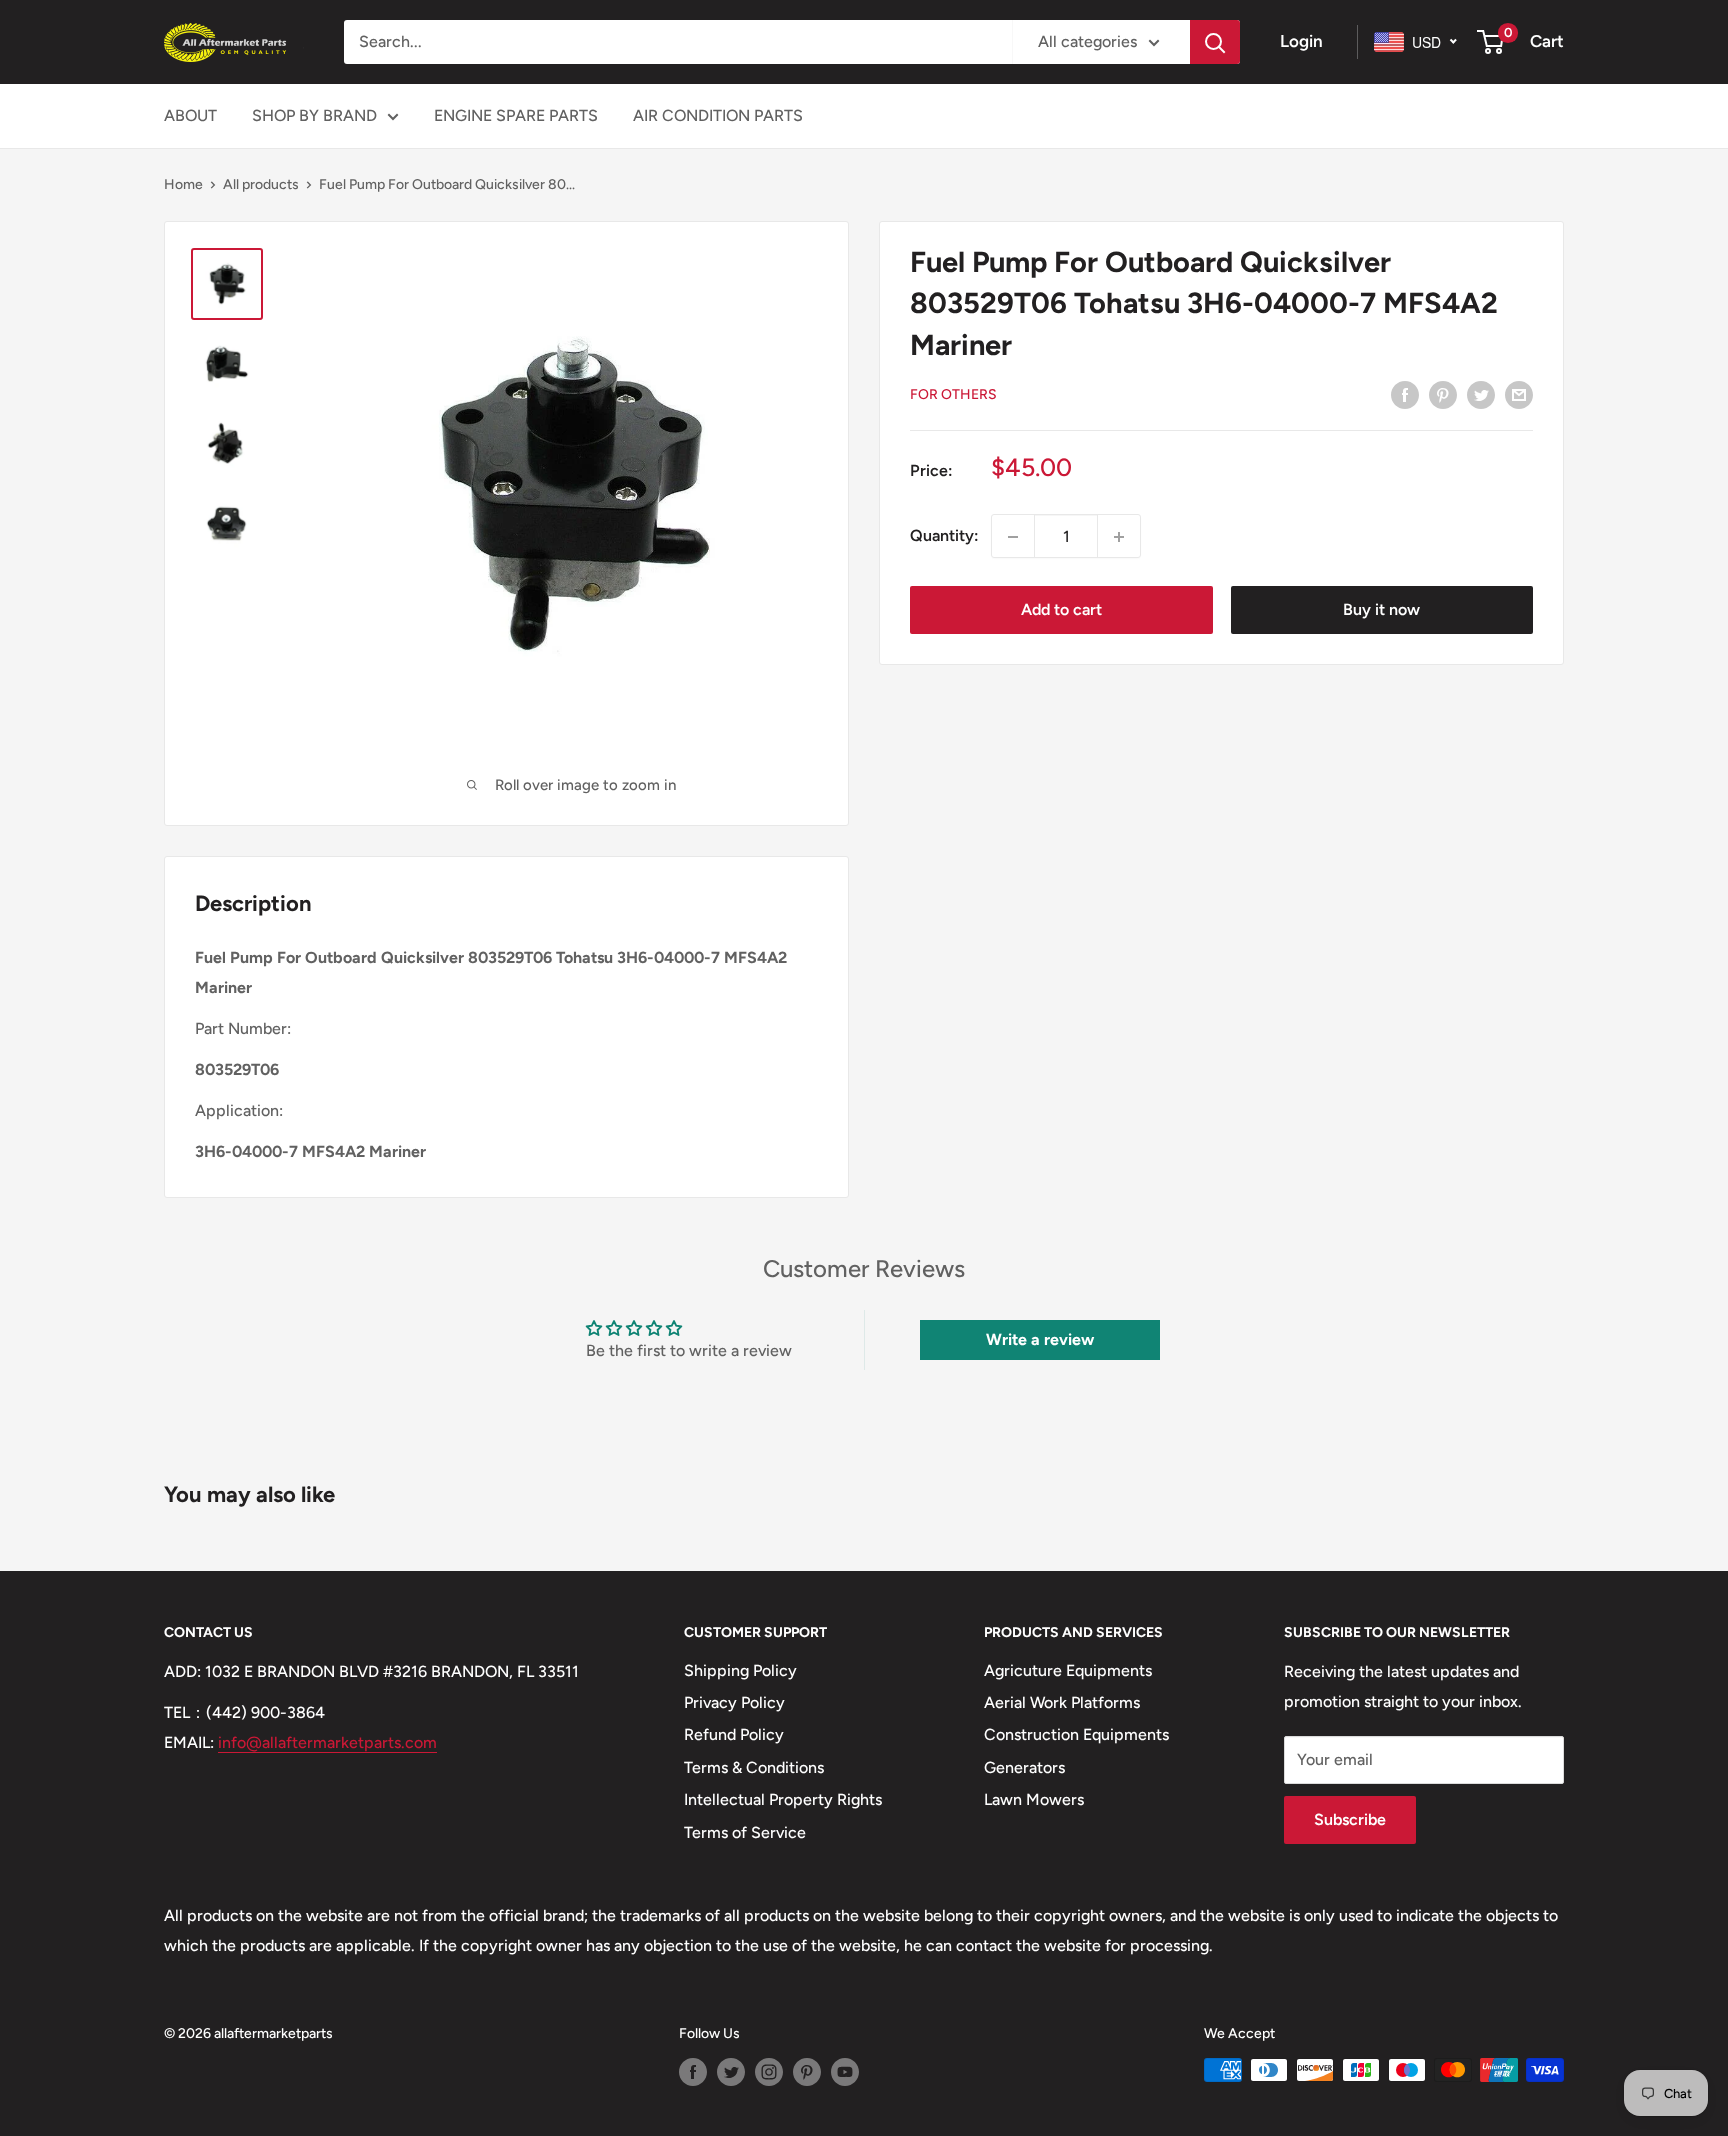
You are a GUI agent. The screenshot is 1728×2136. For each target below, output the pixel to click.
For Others (953, 394)
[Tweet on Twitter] (1481, 394)
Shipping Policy (740, 1670)
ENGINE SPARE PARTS (516, 115)
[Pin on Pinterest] (1443, 394)
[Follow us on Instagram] (769, 2072)
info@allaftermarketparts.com (327, 1742)
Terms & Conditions (754, 1767)
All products (261, 184)
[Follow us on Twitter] (731, 2072)
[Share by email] (1519, 394)
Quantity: (944, 536)
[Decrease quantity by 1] (1013, 537)
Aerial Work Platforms (1062, 1702)
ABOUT (190, 115)
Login (1301, 41)
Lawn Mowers (1034, 1799)
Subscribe (1350, 1819)
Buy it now (1381, 610)
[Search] (1215, 42)
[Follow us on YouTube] (845, 2072)
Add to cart (1061, 610)
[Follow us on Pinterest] (807, 2072)
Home (183, 184)
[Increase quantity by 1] (1119, 537)
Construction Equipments (1076, 1734)
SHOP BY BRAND (314, 115)
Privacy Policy (734, 1702)
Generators (1024, 1767)
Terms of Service (745, 1832)
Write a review (1040, 1339)
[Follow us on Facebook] (693, 2072)
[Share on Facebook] (1405, 394)
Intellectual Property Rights (783, 1799)
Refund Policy (734, 1734)
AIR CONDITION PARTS (718, 115)
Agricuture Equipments (1068, 1670)
